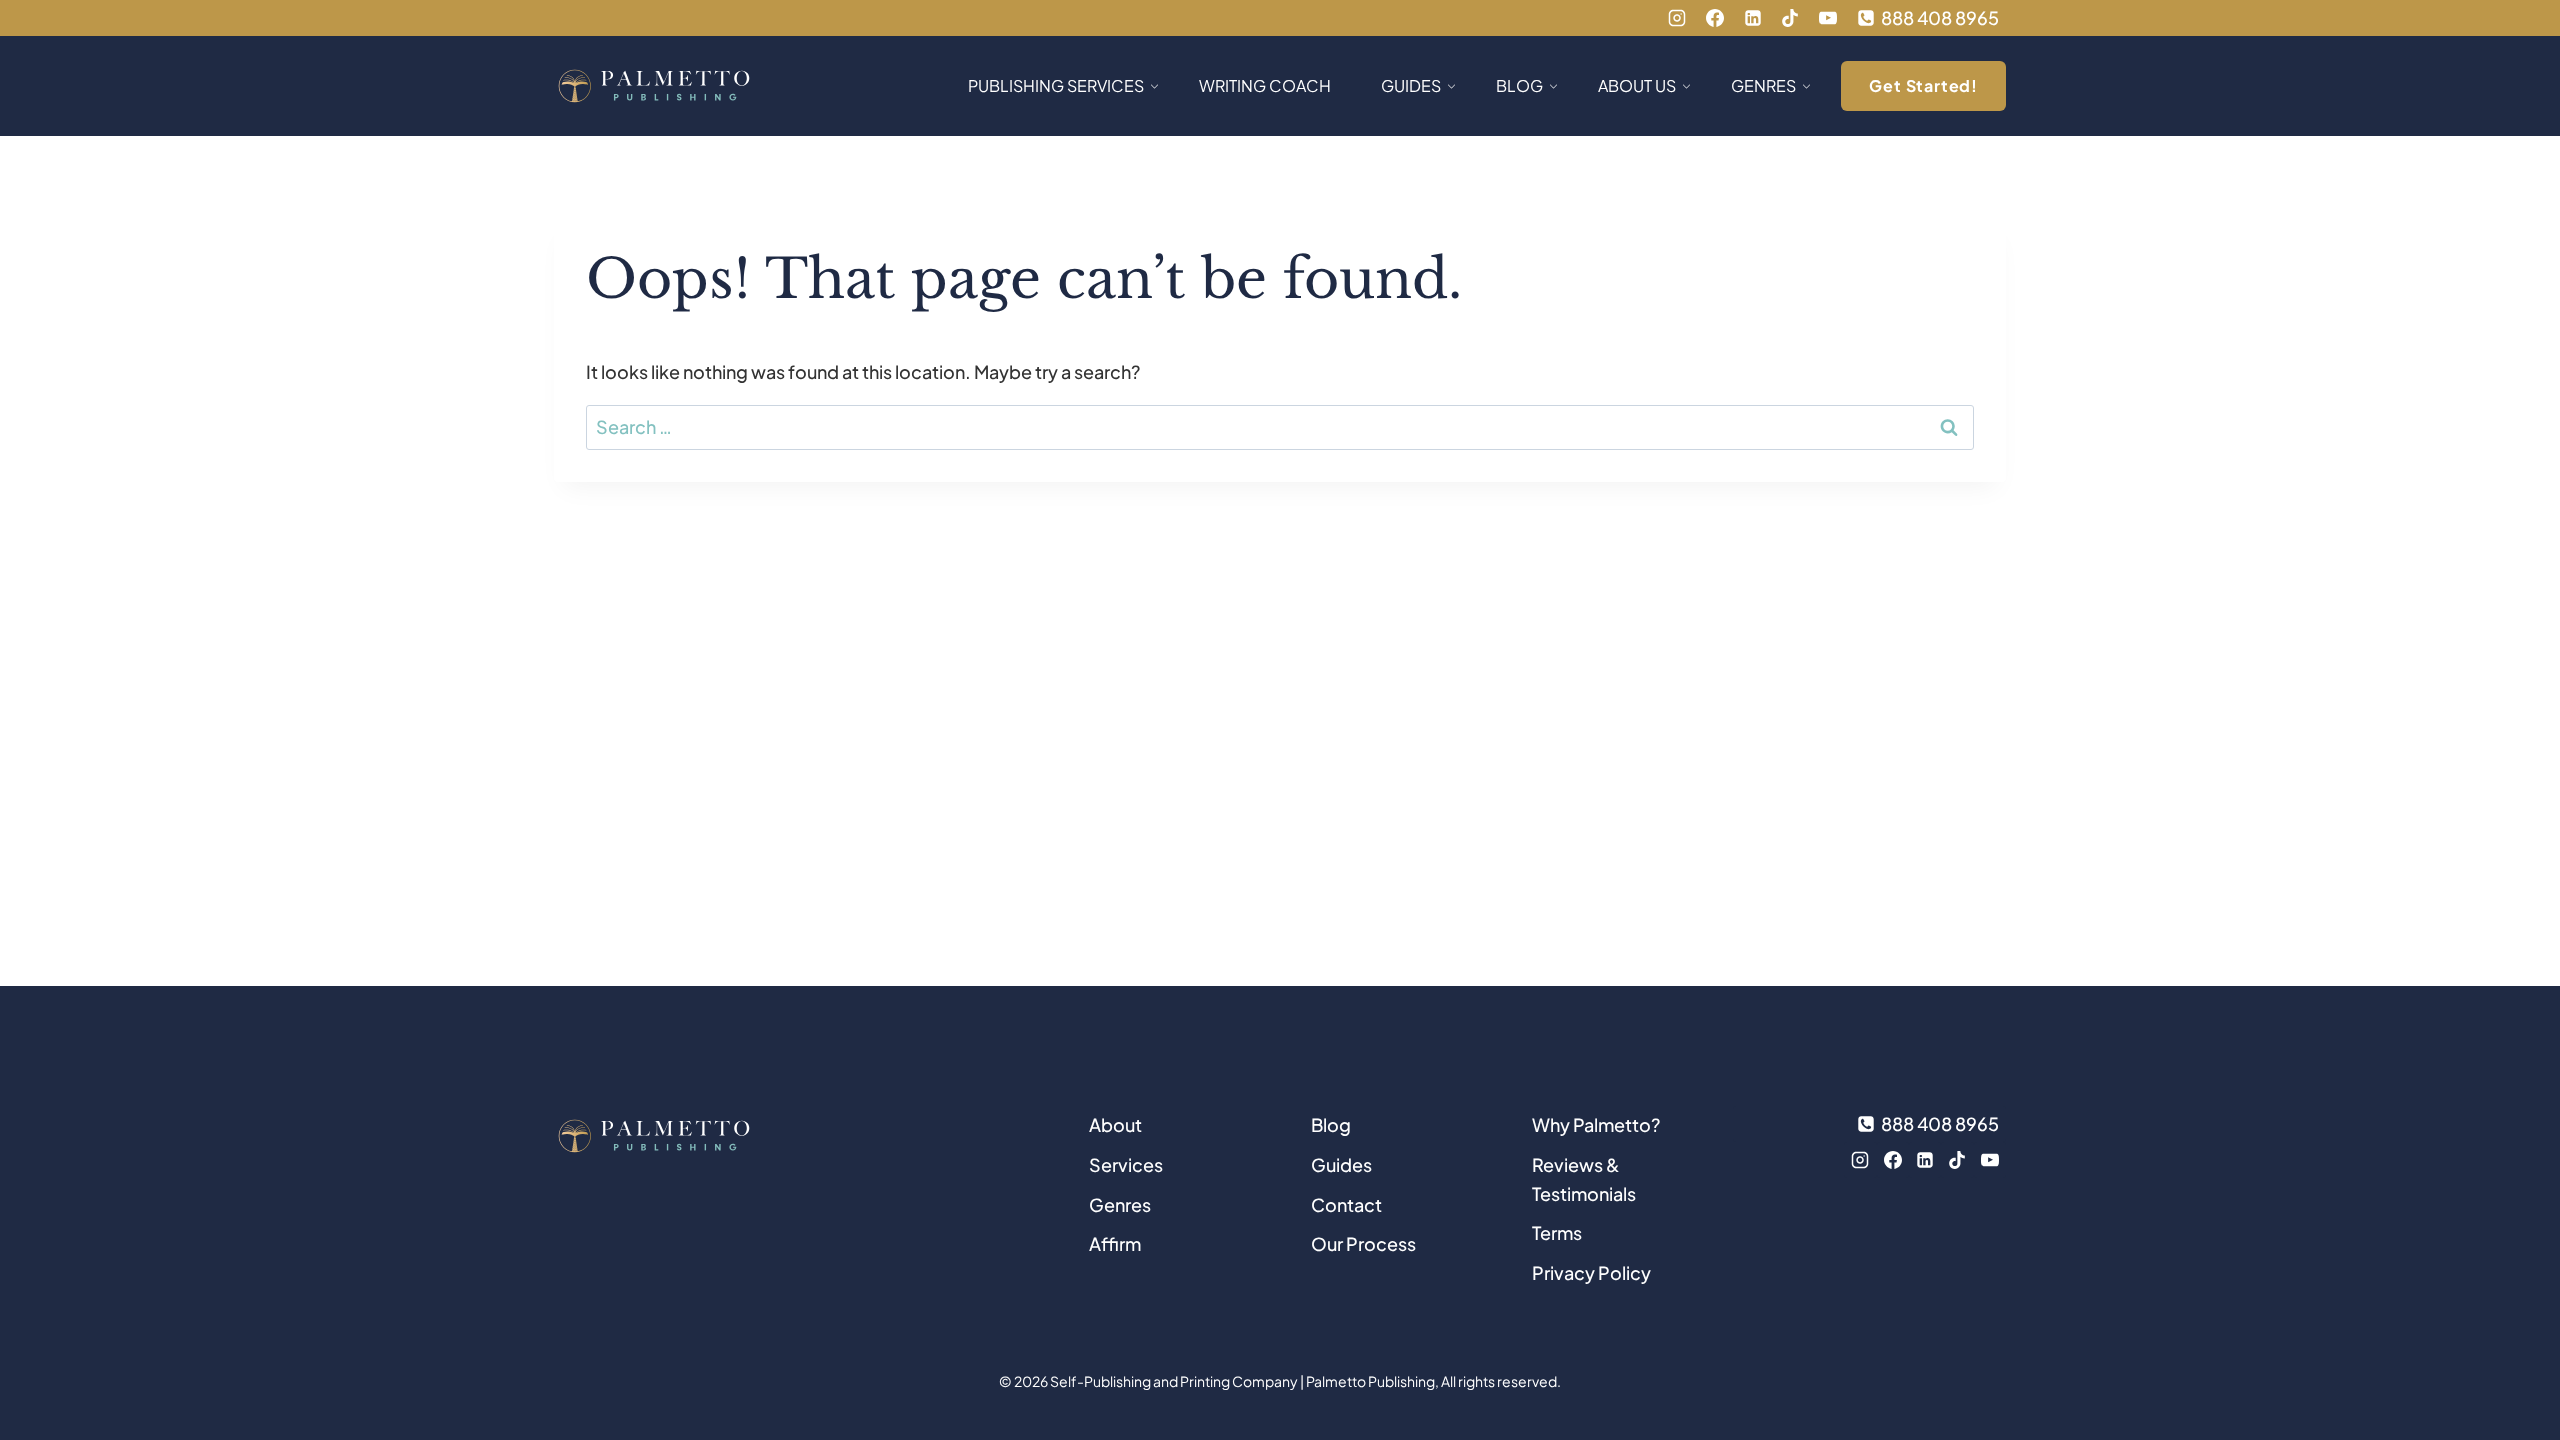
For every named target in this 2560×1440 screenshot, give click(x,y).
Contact (1346, 1204)
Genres (1120, 1204)
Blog (1331, 1124)
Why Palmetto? (1596, 1124)
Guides (1341, 1164)
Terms (1557, 1232)
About (1115, 1124)
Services (1126, 1164)
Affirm (1115, 1243)
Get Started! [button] (1923, 85)
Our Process (1363, 1243)
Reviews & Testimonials (1584, 1179)
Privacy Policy (1591, 1272)
